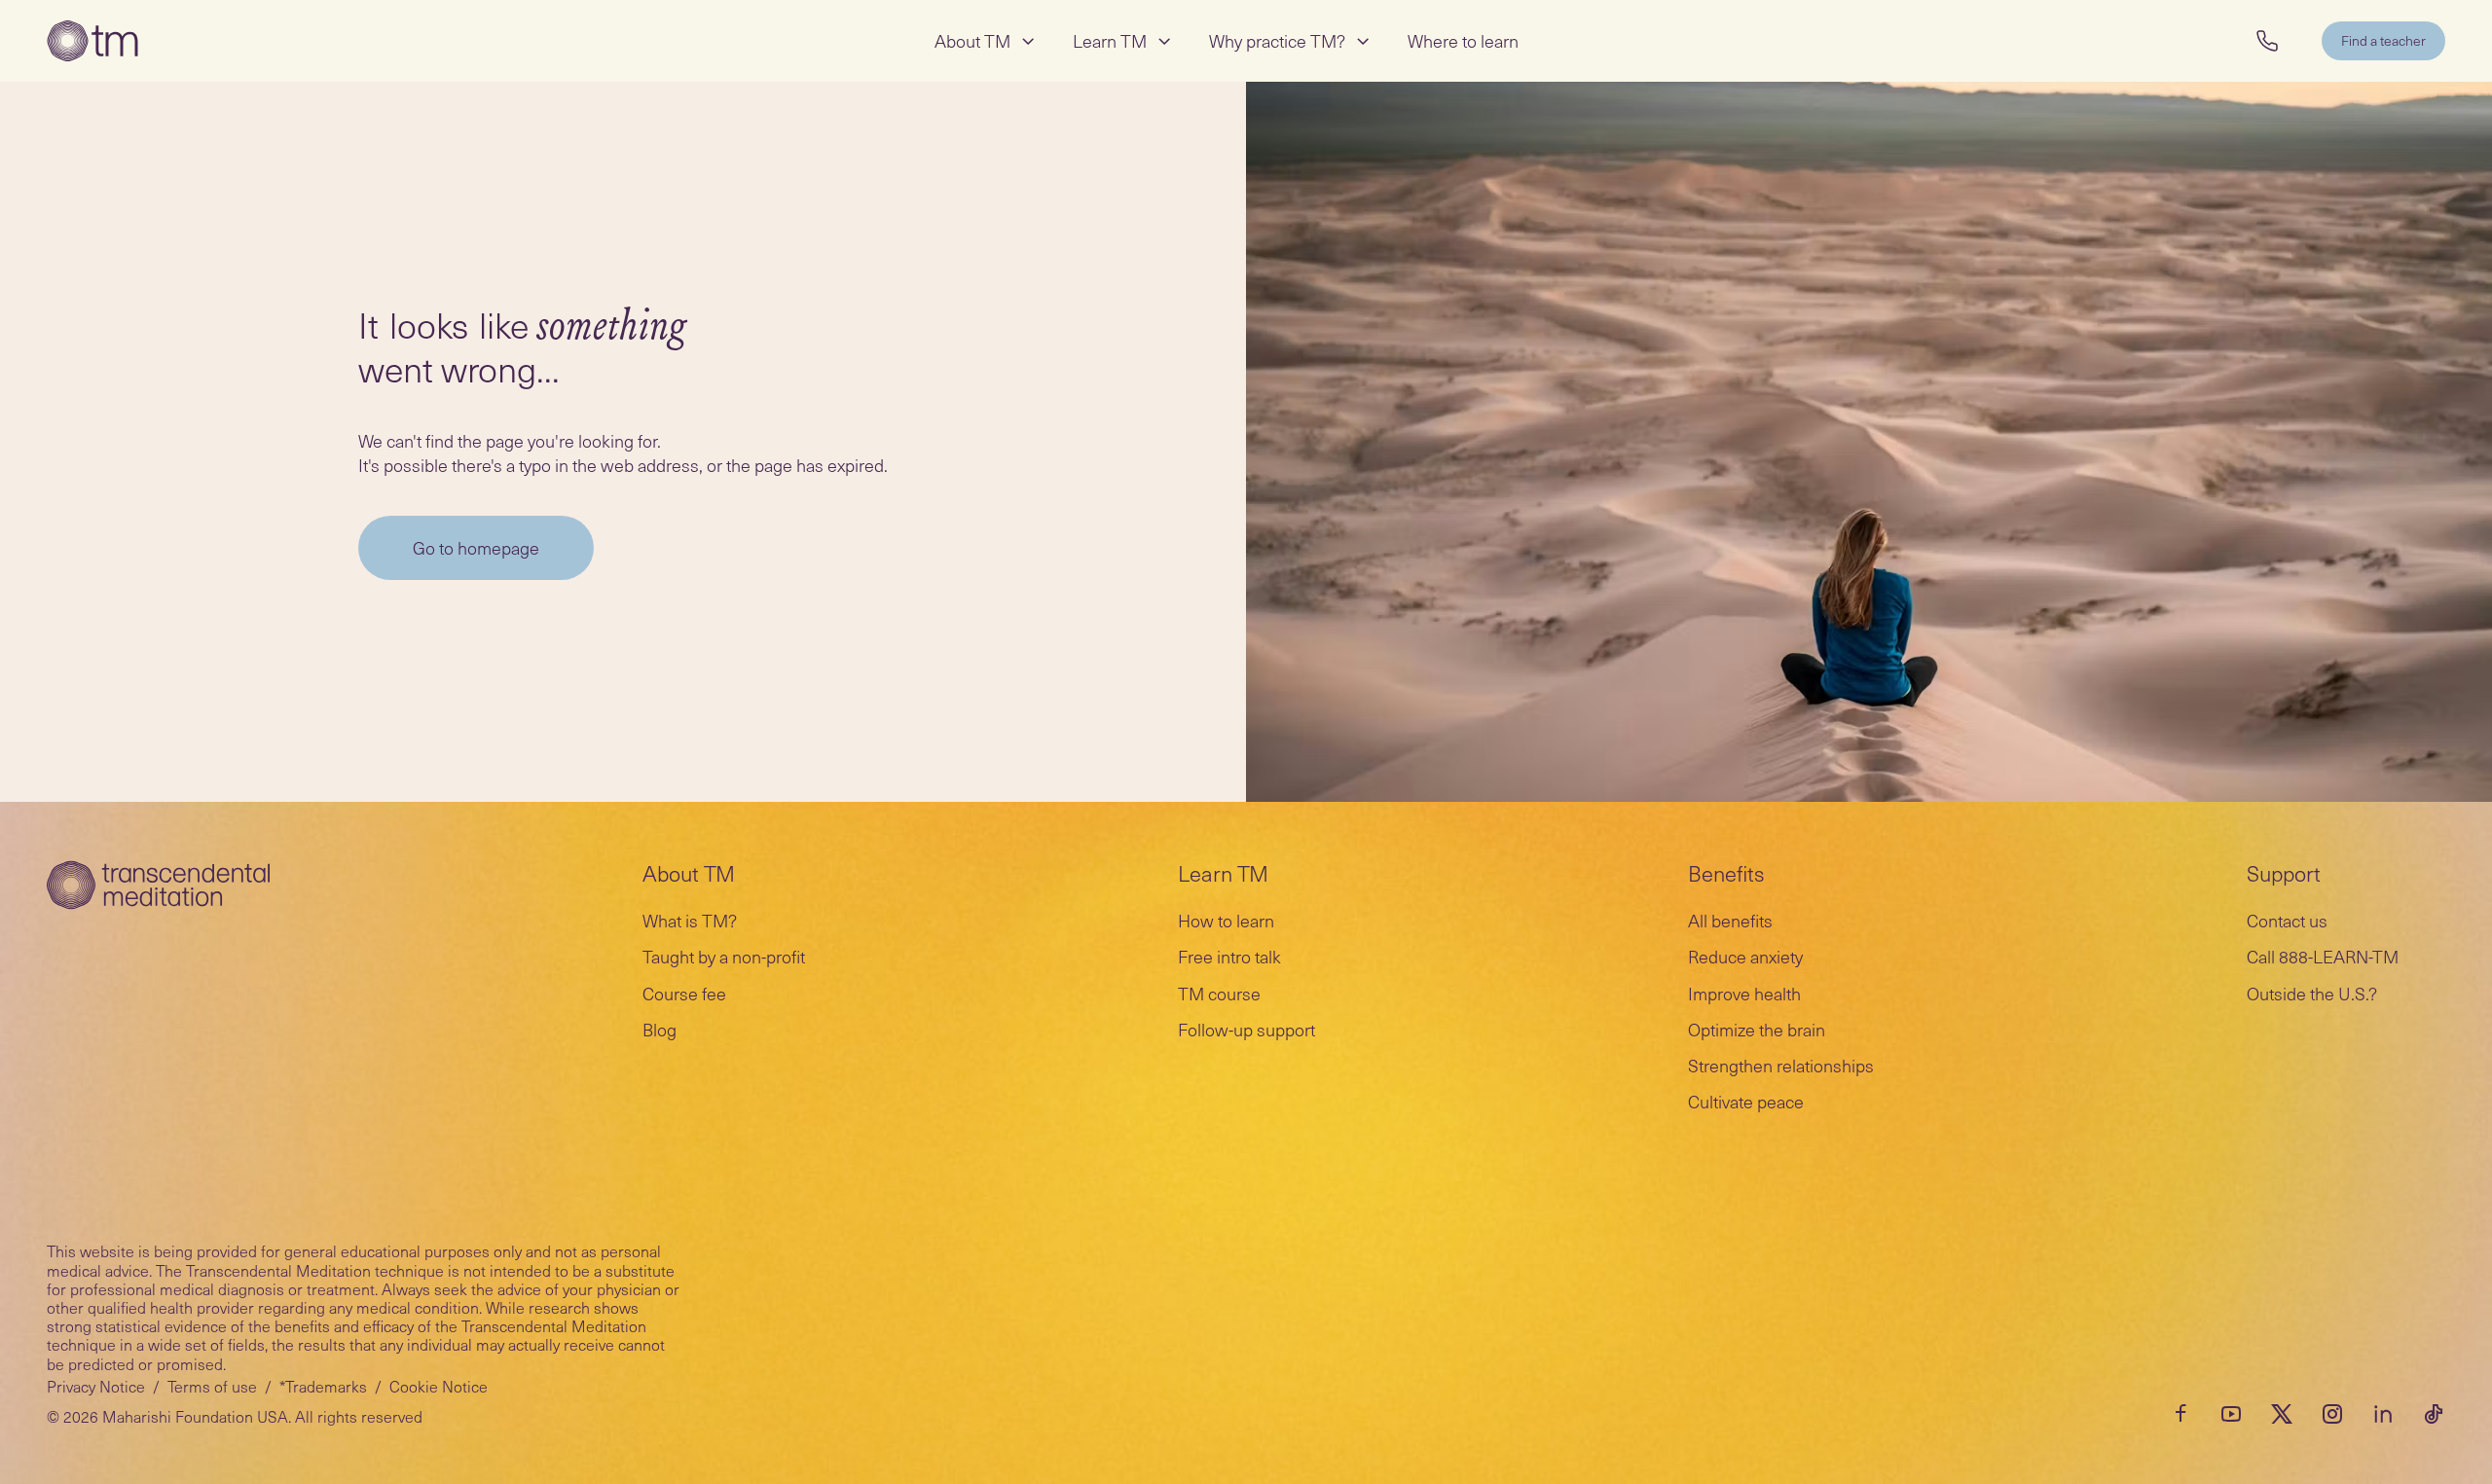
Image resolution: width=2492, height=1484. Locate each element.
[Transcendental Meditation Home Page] (92, 41)
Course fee (684, 993)
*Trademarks (323, 1386)
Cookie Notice (439, 1386)
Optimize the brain (1757, 1029)
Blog (660, 1029)
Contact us (2287, 920)
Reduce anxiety (1745, 956)
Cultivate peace (1746, 1101)
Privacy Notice (96, 1386)
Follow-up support (1246, 1029)
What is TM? (690, 920)
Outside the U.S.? (2312, 993)
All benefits (1730, 920)
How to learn (1226, 920)
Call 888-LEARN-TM (2323, 956)
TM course (1219, 993)
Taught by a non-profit (724, 956)
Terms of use (212, 1386)
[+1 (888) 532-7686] (2267, 41)
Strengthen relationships (1781, 1065)
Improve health (1744, 993)
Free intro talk (1229, 956)
